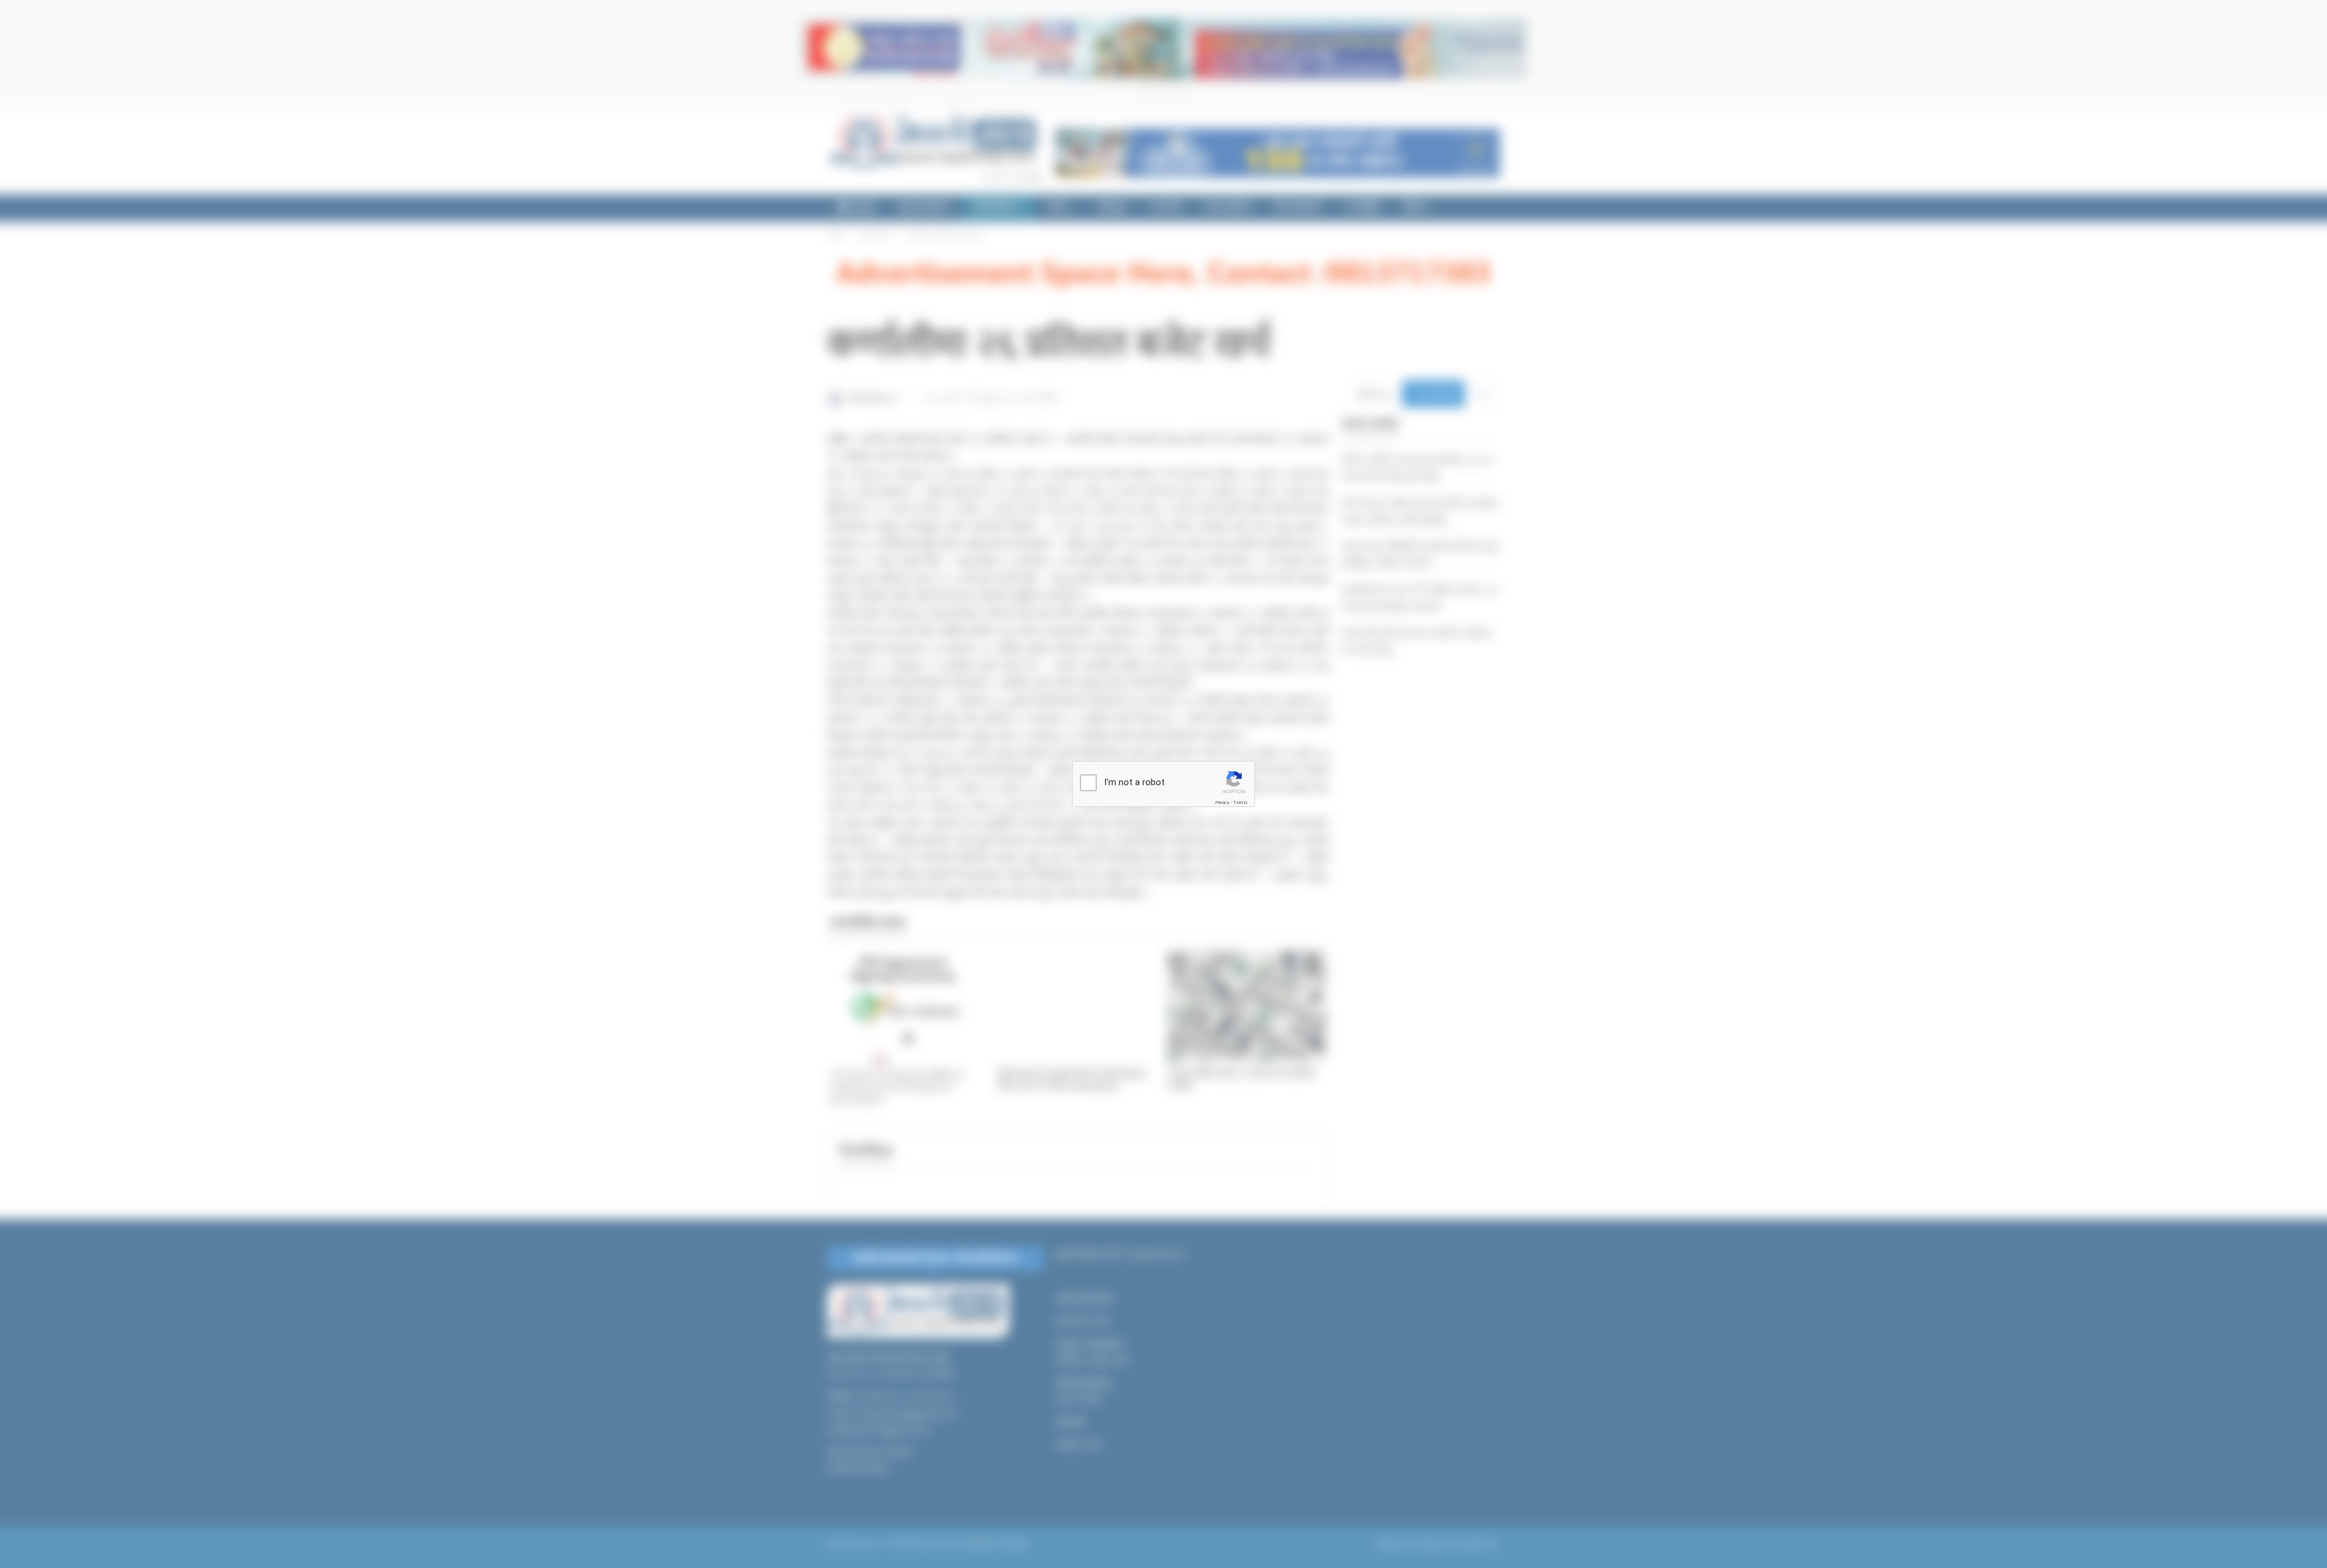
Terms (1240, 802)
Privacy (1222, 802)
